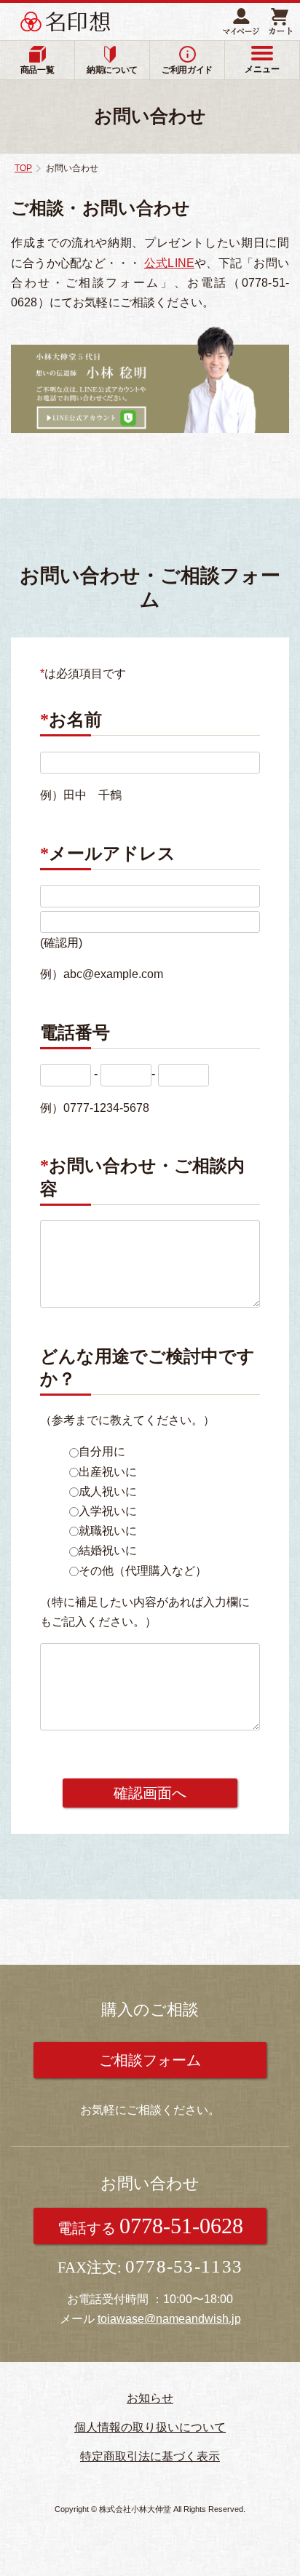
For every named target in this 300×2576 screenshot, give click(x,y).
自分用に (102, 1451)
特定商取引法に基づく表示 (150, 2456)
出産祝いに (108, 1472)
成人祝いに (108, 1491)
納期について (112, 70)
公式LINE (169, 263)
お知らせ (150, 2398)
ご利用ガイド (187, 70)
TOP (23, 168)
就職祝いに (108, 1531)
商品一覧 (37, 70)
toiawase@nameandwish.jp (169, 2319)
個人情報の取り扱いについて (150, 2427)
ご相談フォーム (150, 2060)
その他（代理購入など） (143, 1571)
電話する (150, 2226)
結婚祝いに (108, 1550)
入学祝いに (108, 1511)
